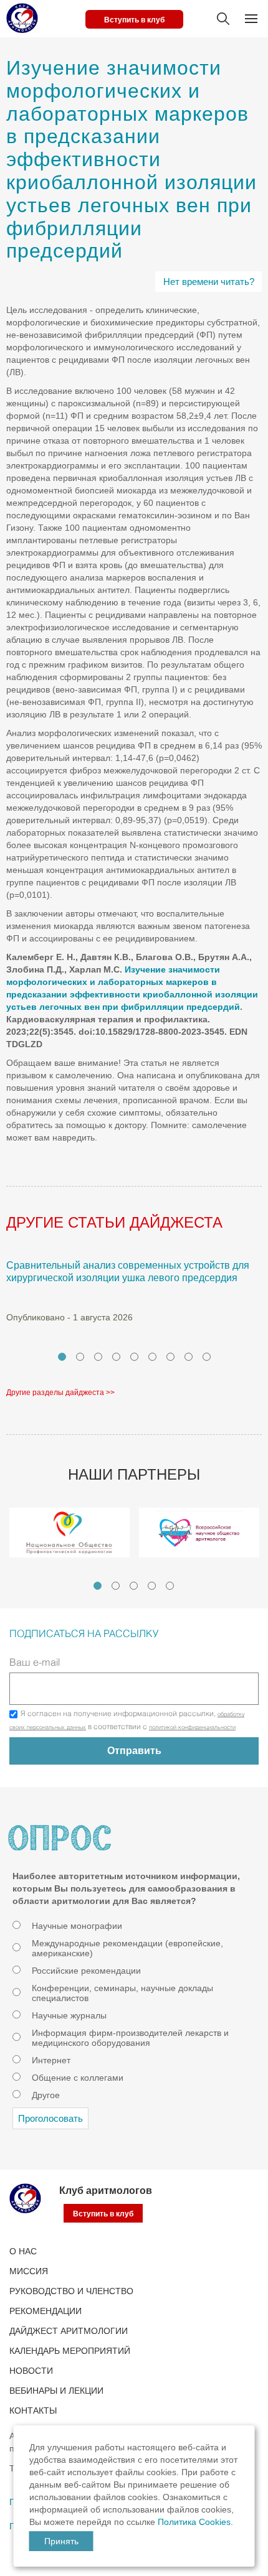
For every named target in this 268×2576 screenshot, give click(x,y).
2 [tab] (80, 1357)
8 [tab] (189, 1357)
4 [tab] (116, 1357)
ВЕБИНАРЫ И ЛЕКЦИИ (56, 2391)
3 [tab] (98, 1357)
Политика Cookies (194, 2522)
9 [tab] (207, 1357)
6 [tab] (152, 1357)
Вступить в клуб (134, 20)
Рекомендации (45, 2311)
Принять (61, 2541)
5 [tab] (134, 1357)
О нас (23, 2251)
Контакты (33, 2410)
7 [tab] (170, 1357)
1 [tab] (62, 1357)
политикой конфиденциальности (192, 1728)
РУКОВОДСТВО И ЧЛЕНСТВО (71, 2291)
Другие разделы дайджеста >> (60, 1393)
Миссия (29, 2271)
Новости (31, 2371)
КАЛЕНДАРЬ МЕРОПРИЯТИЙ (70, 2351)
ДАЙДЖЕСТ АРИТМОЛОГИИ (69, 2331)
